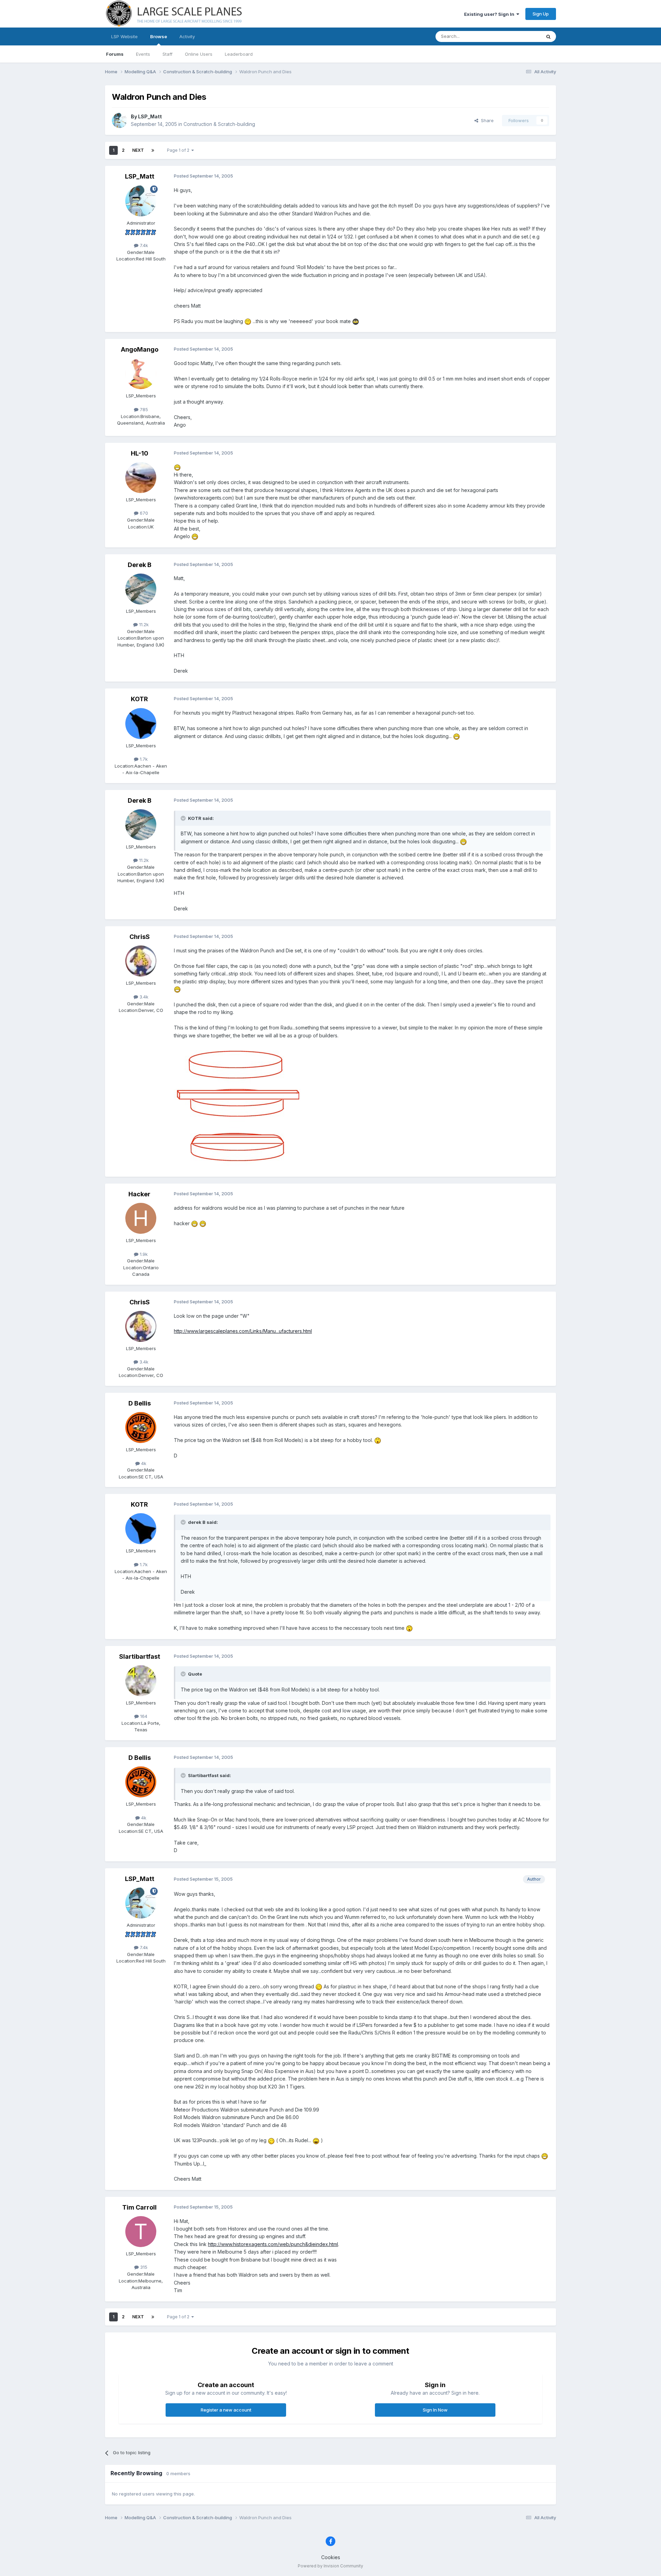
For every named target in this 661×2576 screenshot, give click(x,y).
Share (486, 120)
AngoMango (140, 349)
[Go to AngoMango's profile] (141, 374)
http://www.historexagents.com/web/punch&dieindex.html (273, 2244)
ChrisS (140, 937)
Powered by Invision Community (330, 2566)
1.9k (143, 1254)
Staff (167, 54)
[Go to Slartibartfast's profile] (141, 1681)
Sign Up (541, 14)
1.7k (143, 759)
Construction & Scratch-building (219, 124)
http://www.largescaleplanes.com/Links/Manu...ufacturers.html (243, 1331)
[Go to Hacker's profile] (141, 1218)
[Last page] (153, 150)
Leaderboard (239, 54)
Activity (187, 36)
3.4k (143, 997)
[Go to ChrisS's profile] (141, 961)
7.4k (143, 245)
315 (143, 2267)
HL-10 (140, 453)
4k (143, 1463)
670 (143, 513)
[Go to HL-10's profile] (141, 478)
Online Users (199, 54)
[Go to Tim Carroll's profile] (141, 2232)
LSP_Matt (150, 116)
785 (143, 409)
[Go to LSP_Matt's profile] (119, 120)
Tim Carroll (139, 2207)
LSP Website (124, 36)
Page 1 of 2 (179, 150)
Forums (115, 54)
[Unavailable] (239, 1104)
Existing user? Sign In (490, 14)
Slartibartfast (140, 1656)
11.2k (143, 624)
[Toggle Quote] (184, 818)
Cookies (331, 2557)
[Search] (548, 36)
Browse (159, 36)
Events (143, 54)
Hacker (139, 1194)
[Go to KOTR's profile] (141, 724)
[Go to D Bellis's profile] (141, 1428)
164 (143, 1716)
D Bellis (140, 1403)
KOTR (139, 699)
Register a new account (226, 2410)
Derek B (140, 565)
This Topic (521, 36)
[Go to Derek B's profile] (141, 589)
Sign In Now (435, 2410)
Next (138, 150)
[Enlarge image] (248, 321)
